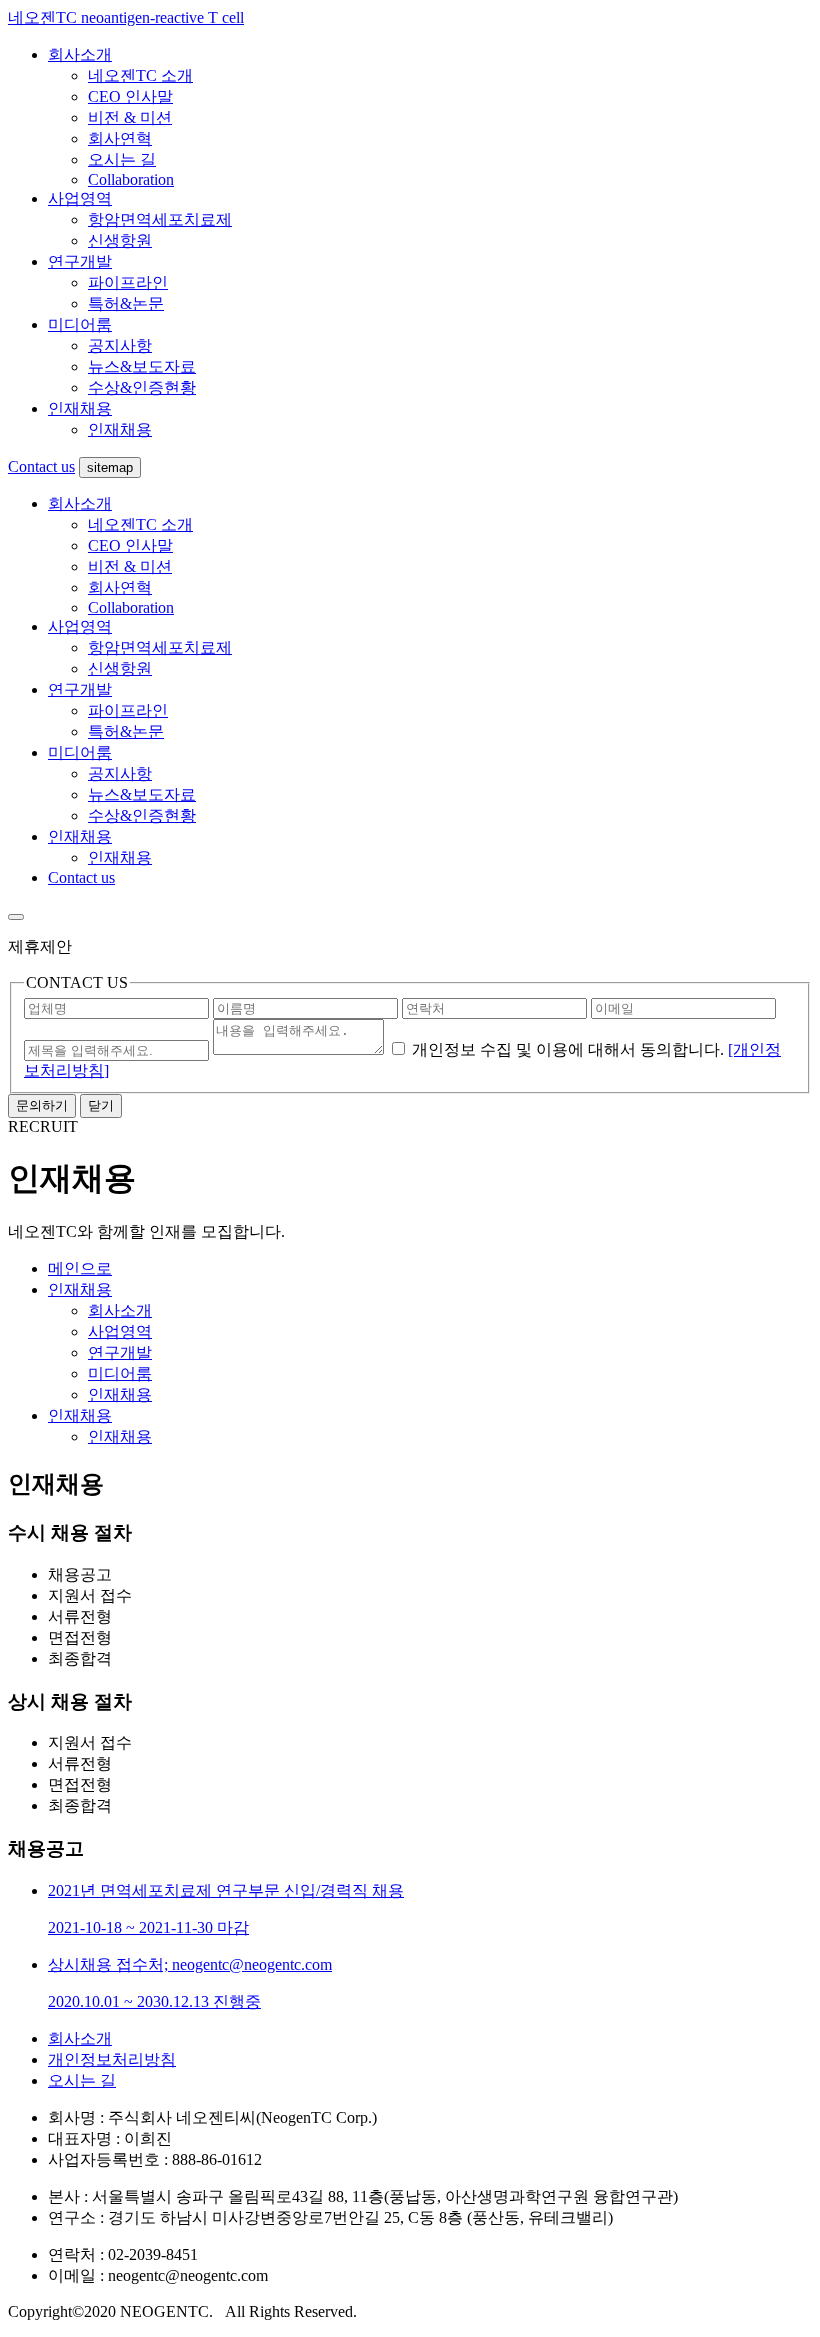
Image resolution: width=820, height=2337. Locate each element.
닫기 (101, 1105)
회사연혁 (120, 138)
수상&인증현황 (142, 387)
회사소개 (80, 54)
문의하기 (42, 1105)
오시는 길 (122, 159)
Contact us (41, 466)
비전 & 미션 (130, 117)
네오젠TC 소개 (140, 75)
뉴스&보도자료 (142, 366)
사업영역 (80, 198)
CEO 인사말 (130, 96)
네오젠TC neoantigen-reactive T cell (126, 17)
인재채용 (80, 408)
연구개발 (80, 261)
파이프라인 (128, 282)
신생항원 (120, 240)
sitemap (110, 467)
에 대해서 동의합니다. (568, 1049)
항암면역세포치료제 (160, 219)
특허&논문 (126, 303)
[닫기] (16, 917)
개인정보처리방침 (112, 2059)
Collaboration (131, 179)
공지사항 (120, 345)
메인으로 (80, 1268)
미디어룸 (80, 324)
